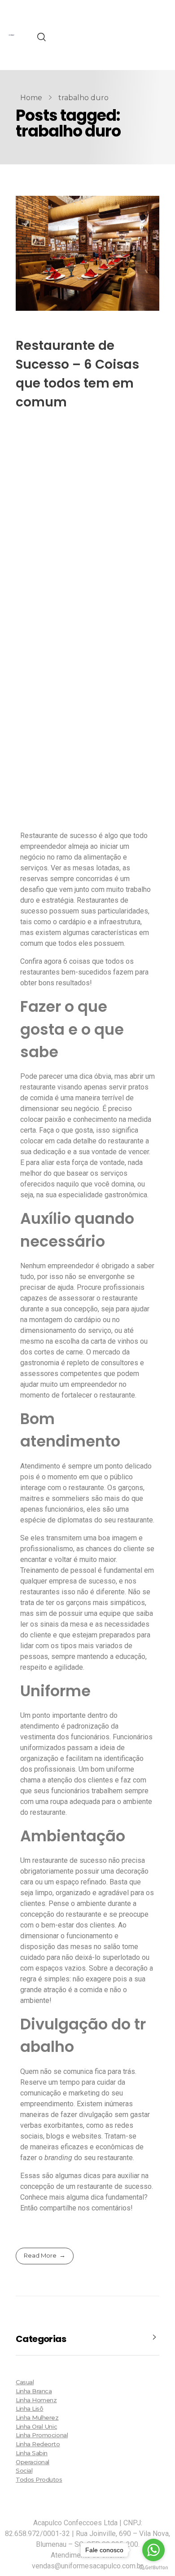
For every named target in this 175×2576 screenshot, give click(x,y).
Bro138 (108, 34)
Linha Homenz (36, 2400)
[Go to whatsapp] (153, 2550)
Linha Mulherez (37, 2417)
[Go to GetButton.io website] (153, 2567)
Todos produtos (39, 2479)
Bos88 (107, 45)
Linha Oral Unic (36, 2426)
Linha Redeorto (38, 2444)
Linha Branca (34, 2391)
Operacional (33, 2462)
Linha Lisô (29, 2408)
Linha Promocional (42, 2435)
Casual (25, 2382)
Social (24, 2470)
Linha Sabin (32, 2453)
